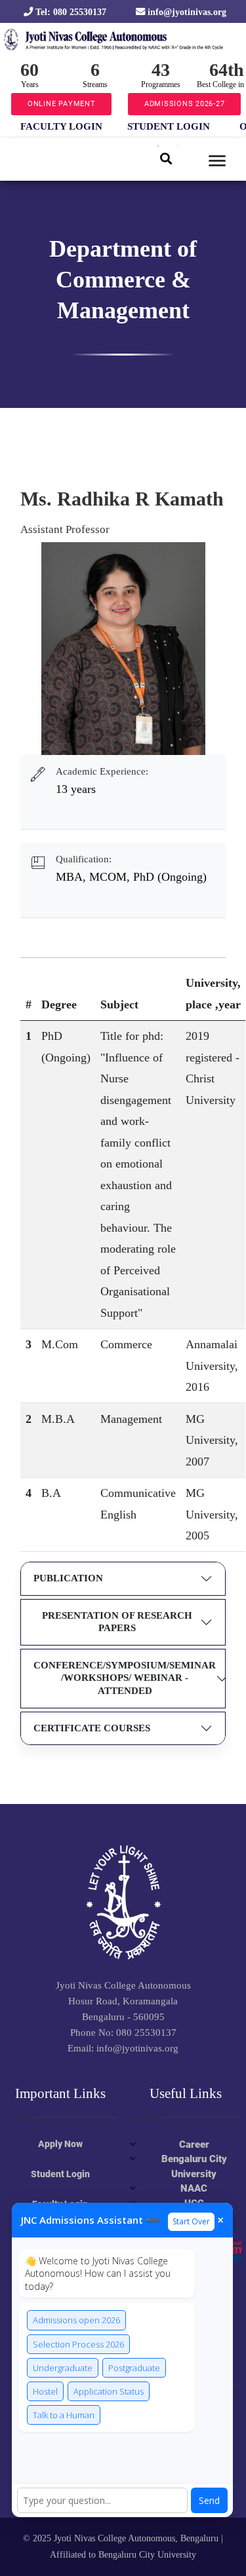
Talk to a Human (64, 2415)
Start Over (191, 2221)
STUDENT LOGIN (169, 126)
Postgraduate (134, 2368)
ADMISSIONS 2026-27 (185, 104)
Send (209, 2500)
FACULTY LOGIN (61, 126)
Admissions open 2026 (76, 2320)
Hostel (45, 2391)
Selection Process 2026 (78, 2344)
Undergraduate (63, 2368)
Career (194, 2144)
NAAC (194, 2188)
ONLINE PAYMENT (62, 104)
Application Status (109, 2391)
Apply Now (60, 2144)
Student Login (60, 2174)
